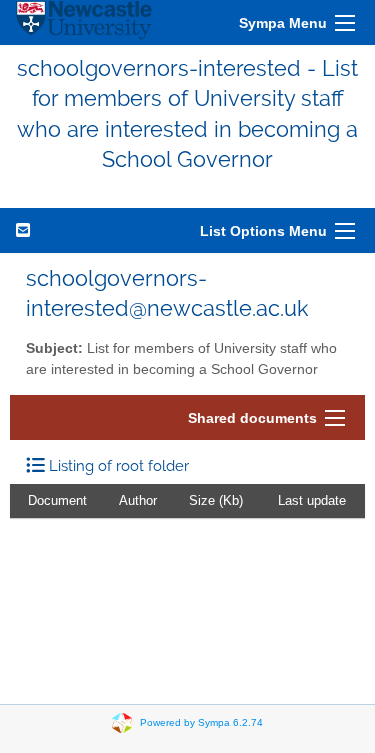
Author (138, 500)
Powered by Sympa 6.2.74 (201, 721)
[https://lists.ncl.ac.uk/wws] (84, 22)
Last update (312, 500)
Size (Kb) (216, 500)
